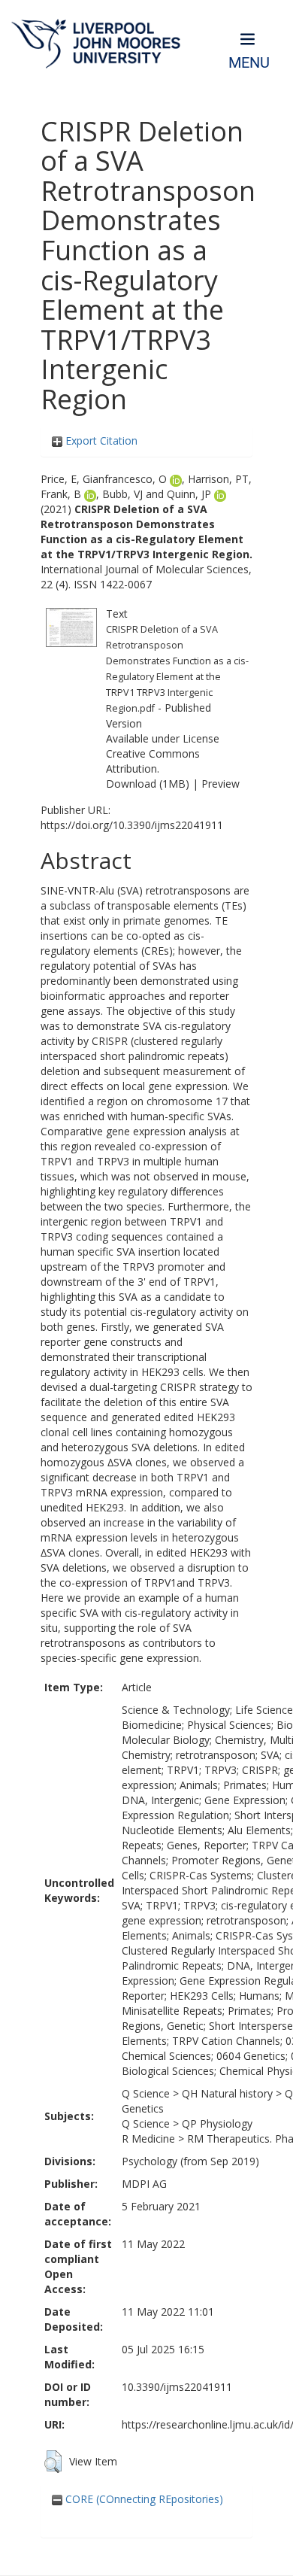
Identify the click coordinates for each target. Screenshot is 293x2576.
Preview (221, 784)
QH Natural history (227, 2093)
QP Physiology (217, 2123)
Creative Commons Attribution (153, 761)
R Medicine (148, 2139)
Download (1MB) (148, 784)
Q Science (146, 2093)
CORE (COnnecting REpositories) (143, 2499)
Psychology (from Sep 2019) (190, 2161)
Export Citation (100, 440)
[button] (53, 2462)
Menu (249, 63)
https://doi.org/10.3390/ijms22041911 (132, 825)
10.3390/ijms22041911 (177, 2387)
